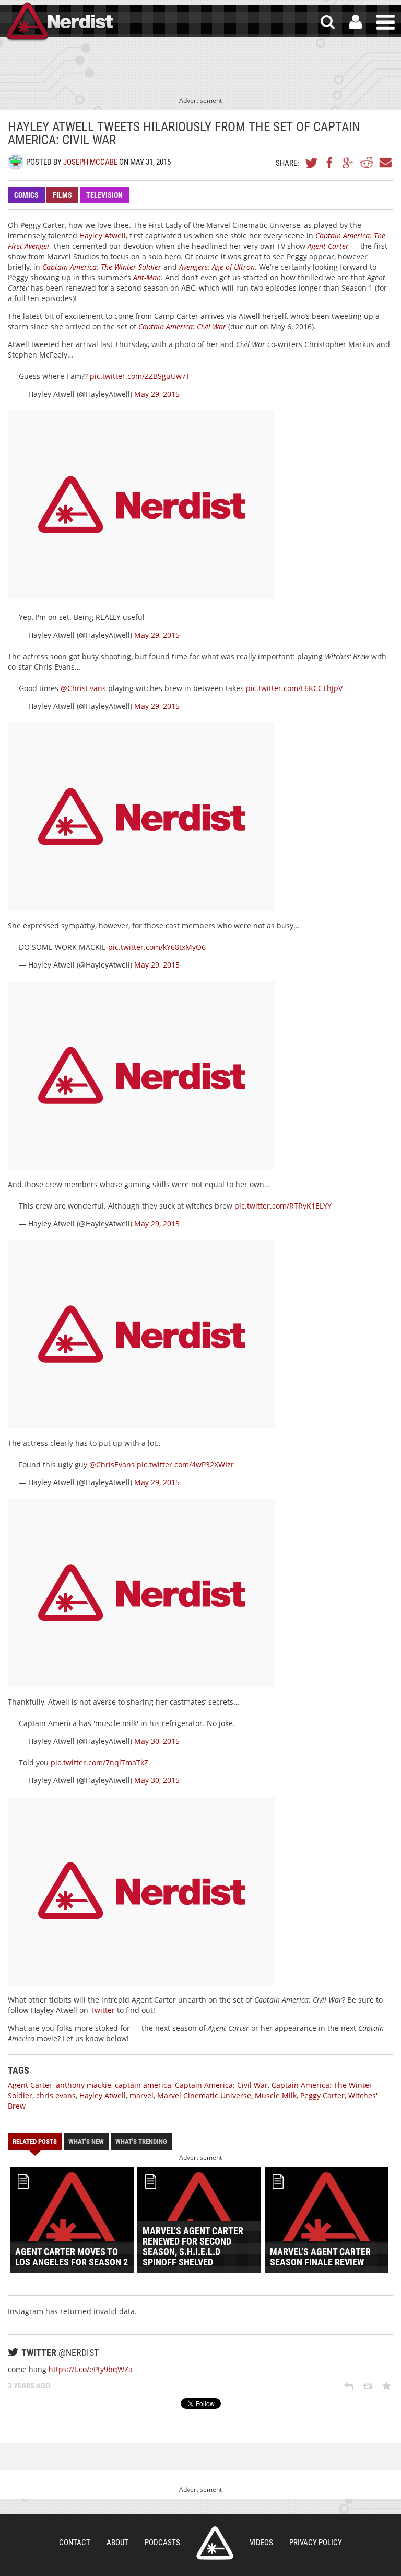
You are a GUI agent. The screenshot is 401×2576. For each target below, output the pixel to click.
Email (385, 163)
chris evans (56, 2095)
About (117, 2543)
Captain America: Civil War (221, 2085)
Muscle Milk (276, 2095)
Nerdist (59, 22)
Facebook (330, 163)
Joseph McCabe (90, 162)
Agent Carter (30, 2085)
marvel (141, 2095)
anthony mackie (84, 2085)
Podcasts (162, 2543)
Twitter (312, 163)
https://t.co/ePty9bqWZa (91, 2369)
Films (62, 195)
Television (104, 195)
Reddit (367, 163)
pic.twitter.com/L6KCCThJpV (294, 688)
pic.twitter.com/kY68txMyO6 (157, 947)
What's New (86, 2141)
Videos (261, 2543)
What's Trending (141, 2141)
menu (386, 22)
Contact (75, 2543)
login (356, 22)
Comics (26, 195)
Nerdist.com (215, 2543)
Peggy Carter (322, 2095)
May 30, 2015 (157, 1741)
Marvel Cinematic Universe (204, 2095)
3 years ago (29, 2386)
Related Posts (35, 2141)
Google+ (348, 163)
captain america (143, 2085)
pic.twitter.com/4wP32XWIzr (185, 1464)
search (328, 22)
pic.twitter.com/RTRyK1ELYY (283, 1206)
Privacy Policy (316, 2543)
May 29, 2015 (157, 394)
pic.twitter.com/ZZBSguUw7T (140, 376)
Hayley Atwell (103, 235)
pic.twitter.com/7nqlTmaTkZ (99, 1762)
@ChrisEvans (83, 688)
